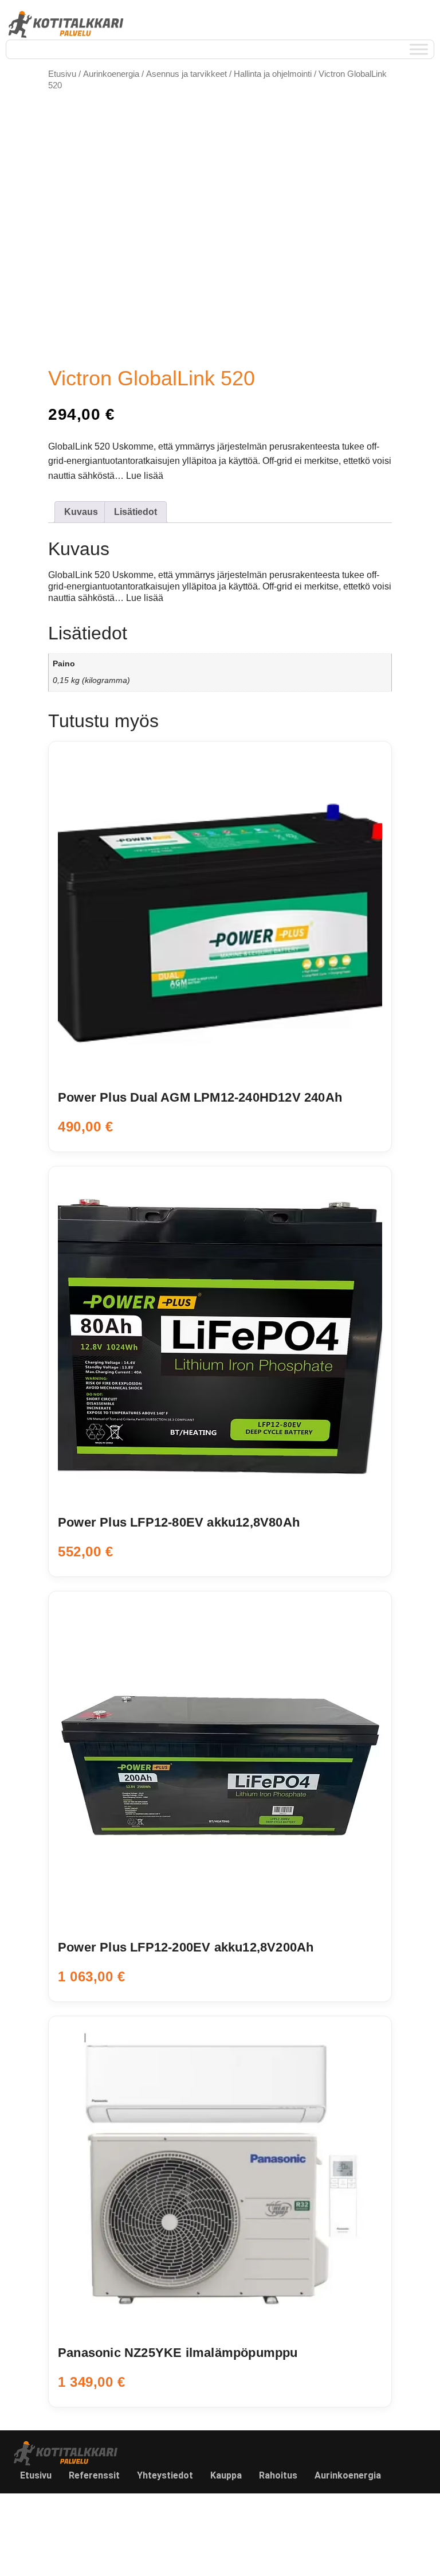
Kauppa (226, 2475)
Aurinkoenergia (111, 74)
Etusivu (62, 74)
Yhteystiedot (165, 2475)
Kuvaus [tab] (81, 512)
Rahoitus (278, 2475)
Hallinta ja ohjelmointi (273, 74)
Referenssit (94, 2475)
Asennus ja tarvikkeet (186, 74)
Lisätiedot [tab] (135, 512)
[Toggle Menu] (419, 50)
